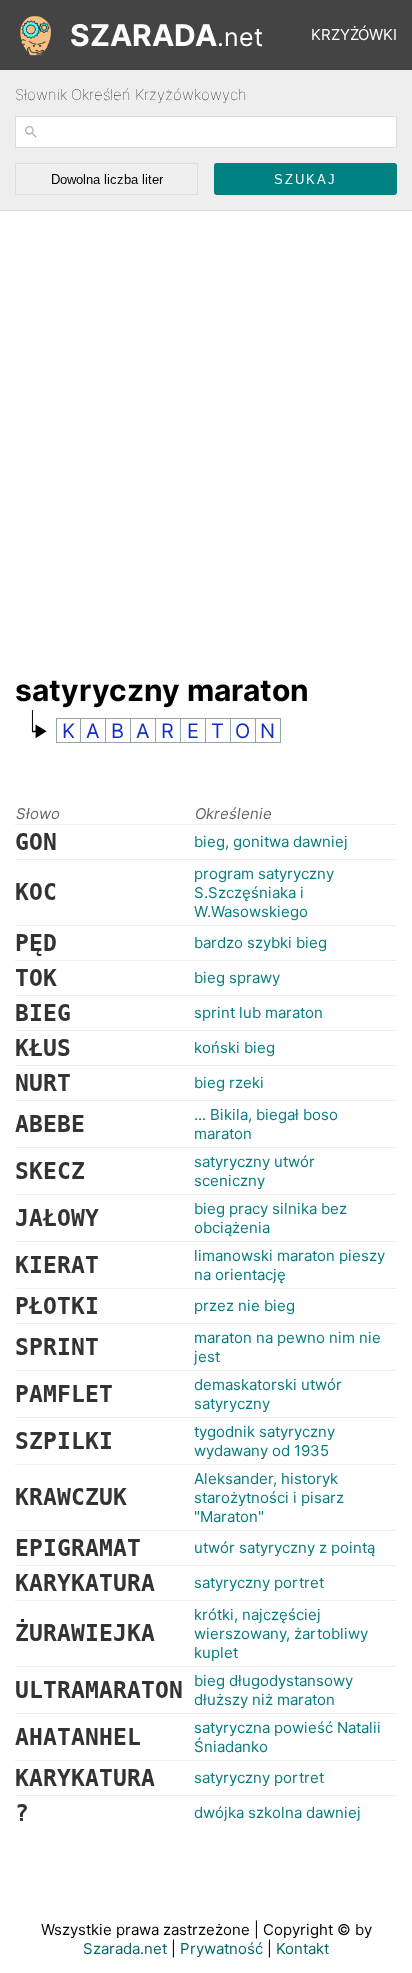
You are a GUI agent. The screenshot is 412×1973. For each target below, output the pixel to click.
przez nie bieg (244, 1305)
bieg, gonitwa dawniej (271, 841)
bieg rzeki (229, 1082)
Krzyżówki (354, 34)
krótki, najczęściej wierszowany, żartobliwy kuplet (281, 1633)
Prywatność (221, 1948)
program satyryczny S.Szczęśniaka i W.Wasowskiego (264, 892)
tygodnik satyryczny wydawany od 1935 (264, 1441)
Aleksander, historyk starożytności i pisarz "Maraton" (269, 1497)
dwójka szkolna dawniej (277, 1812)
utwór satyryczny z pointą (284, 1547)
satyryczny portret (259, 1582)
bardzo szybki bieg (260, 942)
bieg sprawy (237, 977)
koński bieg (234, 1047)
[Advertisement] (206, 432)
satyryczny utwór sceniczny (254, 1171)
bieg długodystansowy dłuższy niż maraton (273, 1690)
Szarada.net (125, 1948)
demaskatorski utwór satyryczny (268, 1394)
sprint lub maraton (258, 1012)
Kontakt (302, 1948)
